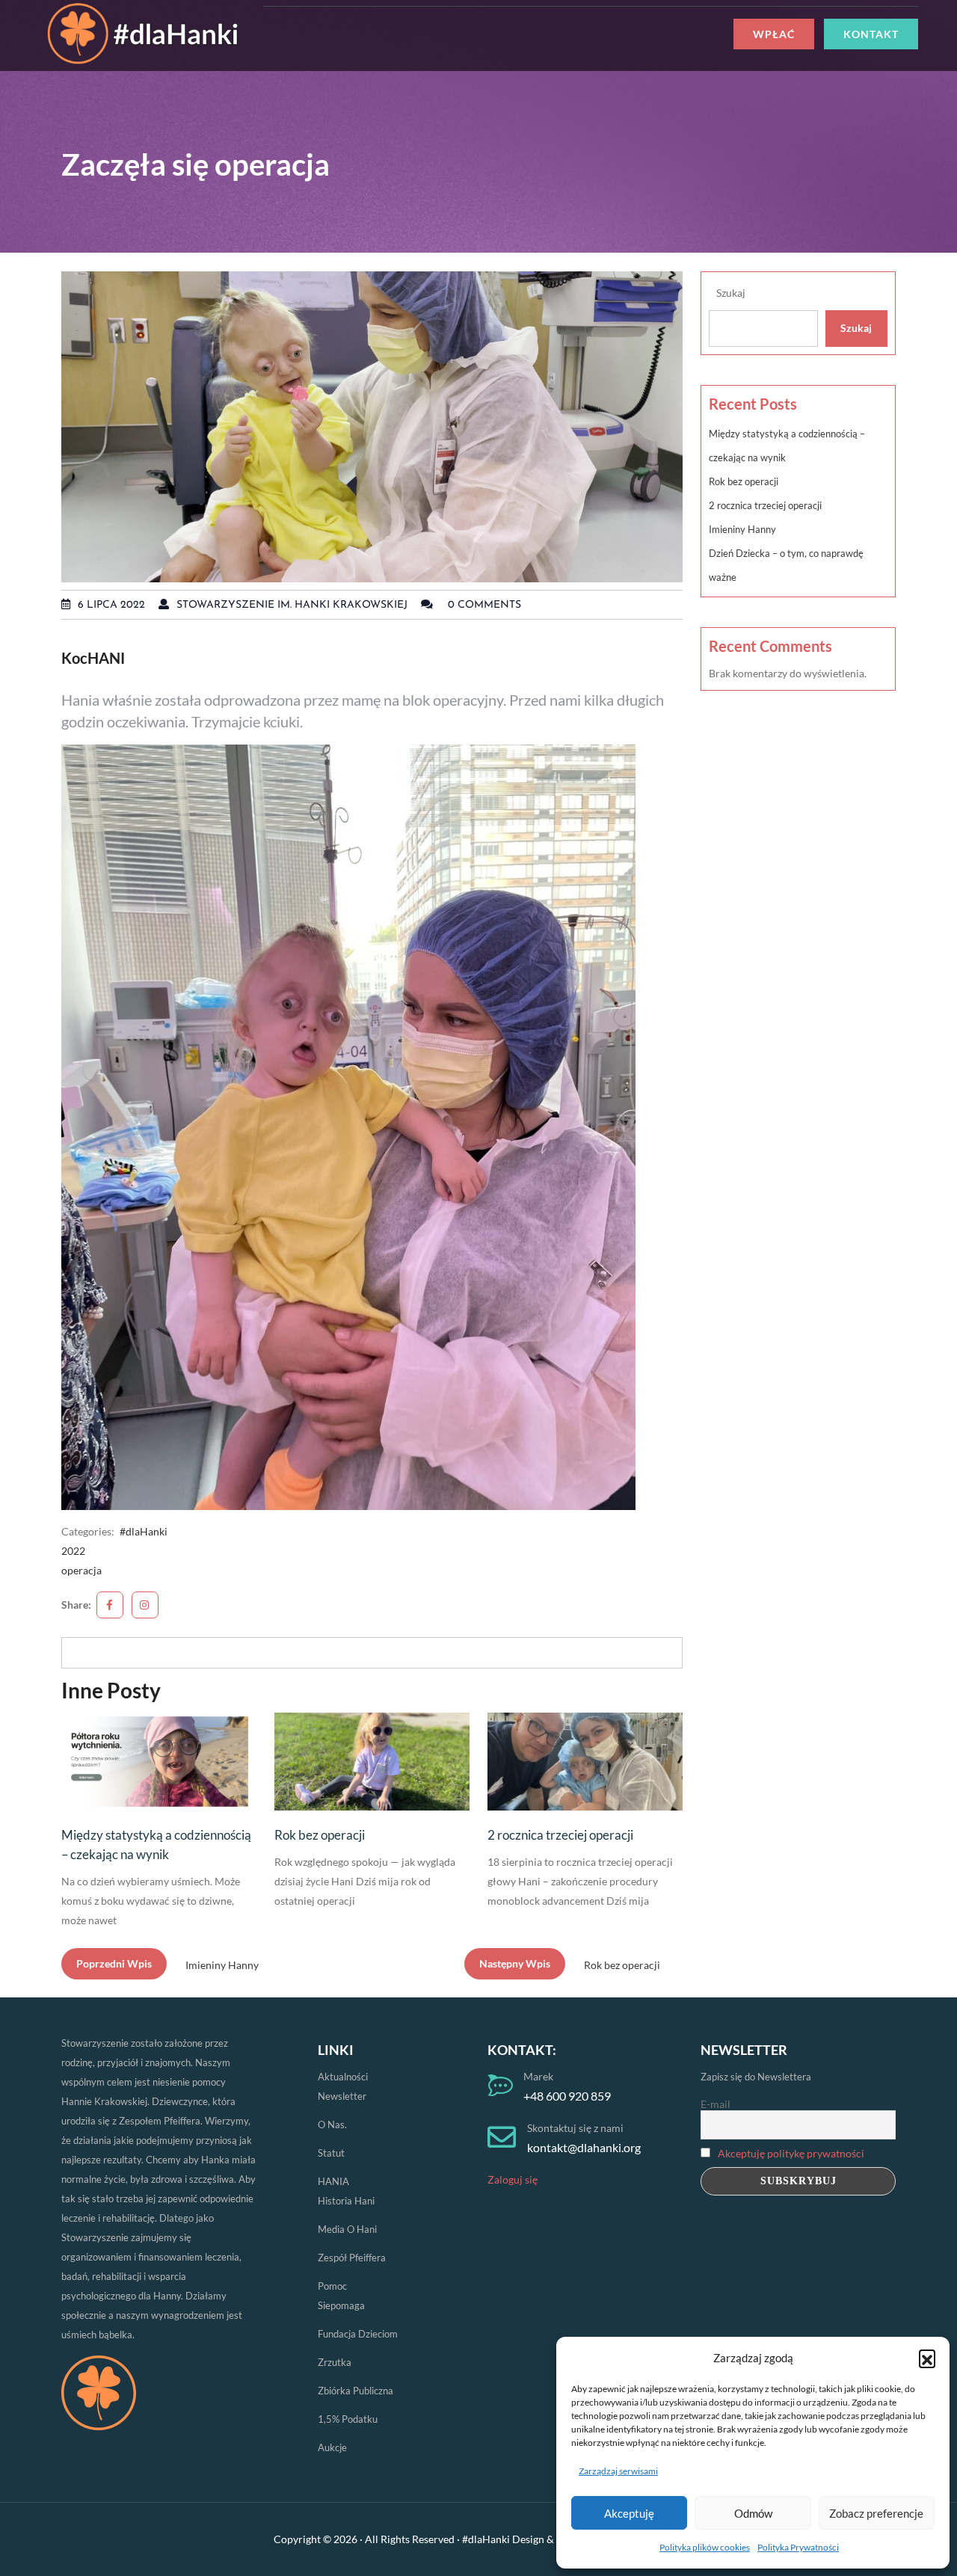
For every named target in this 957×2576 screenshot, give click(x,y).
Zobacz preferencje (876, 2513)
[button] (927, 2358)
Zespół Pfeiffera (352, 2258)
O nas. (332, 2124)
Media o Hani (347, 2229)
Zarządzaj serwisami (618, 2471)
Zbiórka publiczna (356, 2391)
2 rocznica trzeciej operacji (560, 1835)
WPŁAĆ (774, 34)
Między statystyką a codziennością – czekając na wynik (156, 1845)
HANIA (333, 2181)
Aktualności (343, 2077)
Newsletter (342, 2096)
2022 (73, 1551)
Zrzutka (335, 2362)
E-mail (716, 2104)
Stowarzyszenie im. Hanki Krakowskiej (292, 605)
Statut (331, 2153)
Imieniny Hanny (742, 529)
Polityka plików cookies (705, 2547)
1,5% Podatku (348, 2419)
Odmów (753, 2513)
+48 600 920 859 (567, 2096)
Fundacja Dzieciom (358, 2334)
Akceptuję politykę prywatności (791, 2153)
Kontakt (871, 34)
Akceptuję (629, 2513)
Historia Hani (346, 2201)
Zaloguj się (513, 2179)
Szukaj (731, 293)
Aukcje (332, 2447)
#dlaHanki (144, 1531)
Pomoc (332, 2286)
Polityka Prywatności (798, 2547)
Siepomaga (341, 2305)
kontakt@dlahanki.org (584, 2147)
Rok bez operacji (320, 1835)
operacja (81, 1570)
